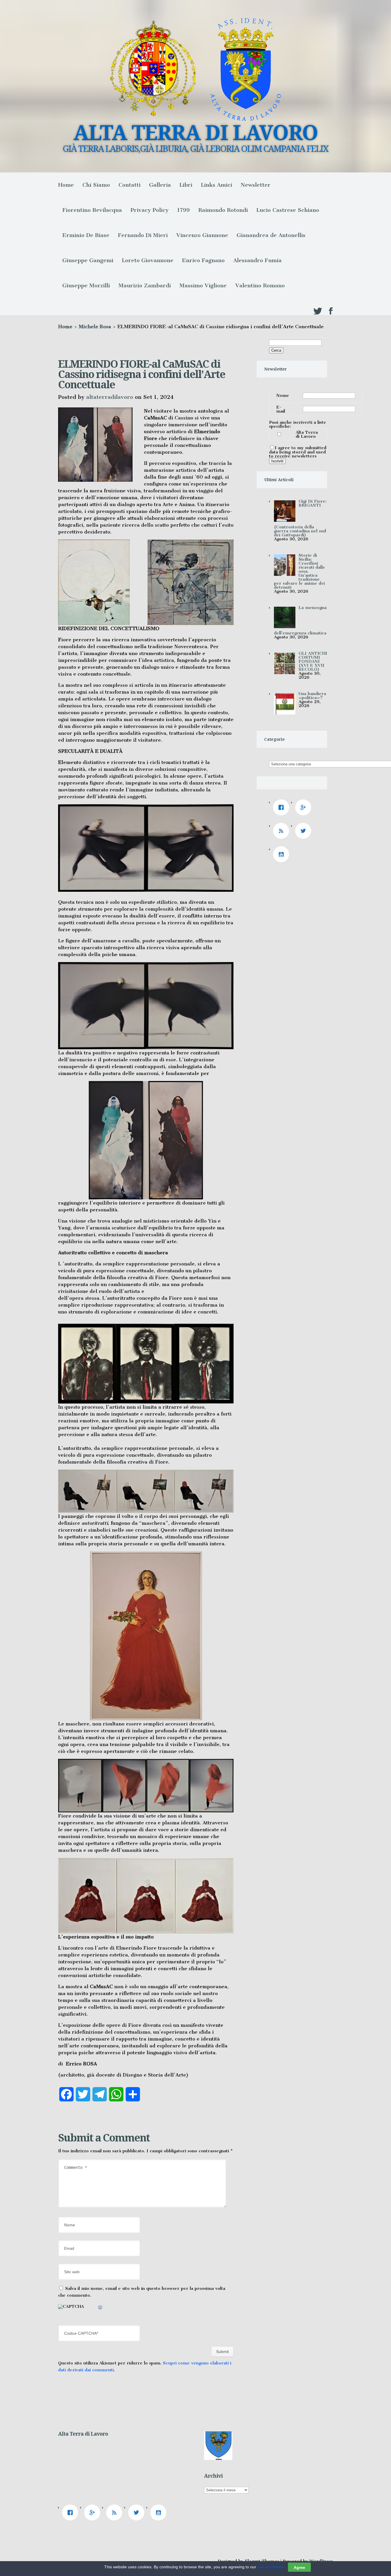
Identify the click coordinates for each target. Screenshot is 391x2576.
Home (66, 185)
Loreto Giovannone (148, 260)
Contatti (130, 185)
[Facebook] (283, 807)
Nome (283, 395)
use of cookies (270, 2567)
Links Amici (217, 185)
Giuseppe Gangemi (88, 260)
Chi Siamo (96, 185)
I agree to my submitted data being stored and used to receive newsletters (298, 452)
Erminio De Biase (86, 235)
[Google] (305, 807)
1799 (183, 210)
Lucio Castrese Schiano (288, 210)
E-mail (281, 409)
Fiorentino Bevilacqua (92, 210)
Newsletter (256, 185)
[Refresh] (100, 2308)
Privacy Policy (150, 210)
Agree (299, 2567)
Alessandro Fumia (257, 260)
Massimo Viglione (203, 285)
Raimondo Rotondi (223, 210)
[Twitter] (305, 831)
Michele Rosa (95, 327)
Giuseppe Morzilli (86, 285)
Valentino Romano (260, 285)
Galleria (160, 185)
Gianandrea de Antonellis (271, 235)
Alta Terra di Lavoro (307, 434)
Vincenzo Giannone (202, 235)
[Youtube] (283, 854)
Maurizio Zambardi (145, 285)
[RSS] (283, 831)
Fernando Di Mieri (143, 235)
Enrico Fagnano (203, 260)
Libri (186, 185)
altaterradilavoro (110, 397)
